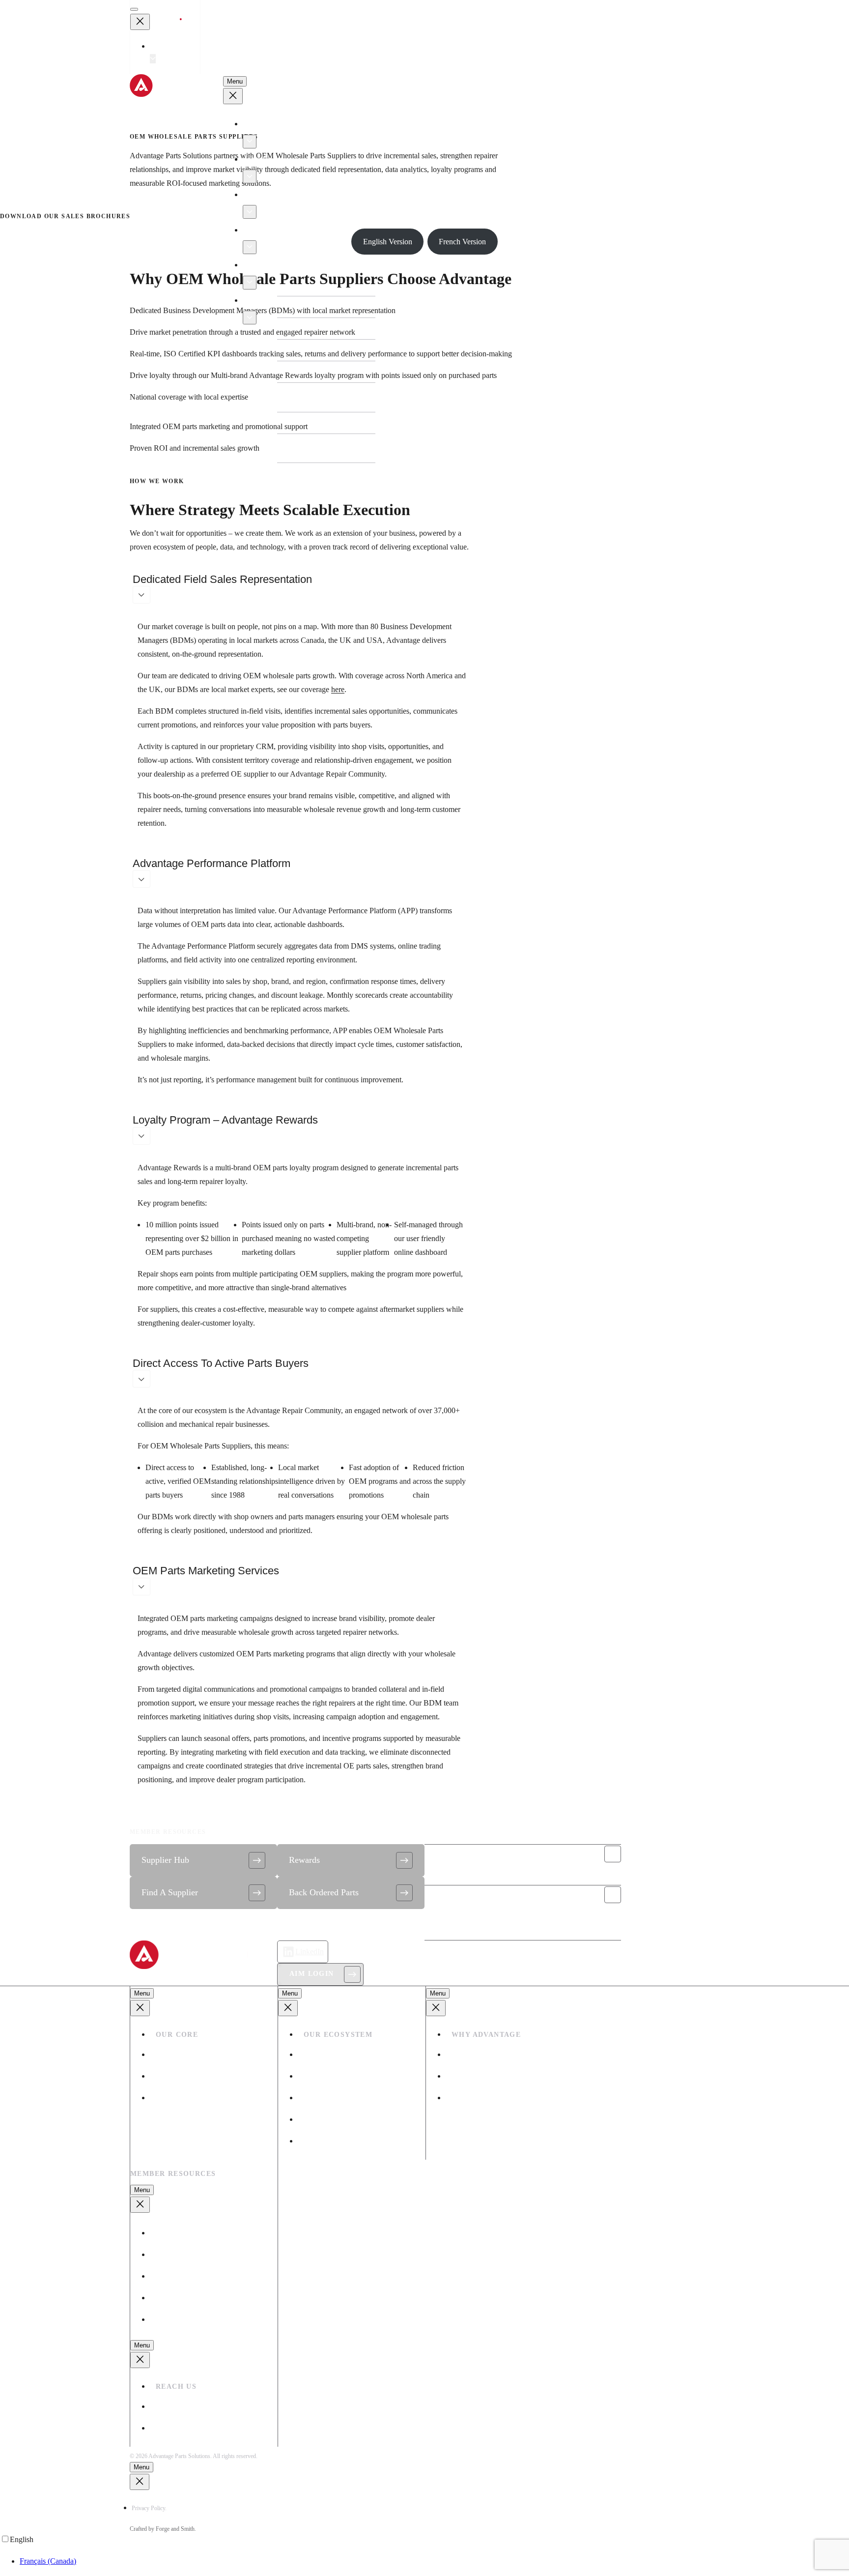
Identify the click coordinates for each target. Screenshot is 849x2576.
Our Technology (477, 2054)
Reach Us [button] (263, 300)
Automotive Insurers (335, 2098)
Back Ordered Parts (324, 1892)
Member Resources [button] (278, 265)
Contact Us (449, 1895)
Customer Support (464, 1854)
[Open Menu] (134, 9)
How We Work (179, 2076)
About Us (171, 2054)
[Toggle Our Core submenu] (250, 142)
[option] (434, 2561)
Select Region (175, 46)
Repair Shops (325, 2076)
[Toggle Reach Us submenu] (250, 318)
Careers (168, 2098)
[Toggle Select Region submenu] (153, 59)
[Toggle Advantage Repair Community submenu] (250, 247)
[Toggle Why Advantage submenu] (250, 212)
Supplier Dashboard (187, 2276)
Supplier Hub (165, 1860)
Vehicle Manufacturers (339, 2119)
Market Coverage (479, 2076)
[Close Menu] (140, 22)
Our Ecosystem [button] (272, 159)
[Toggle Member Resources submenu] (250, 283)
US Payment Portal (185, 2319)
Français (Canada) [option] (48, 2561)
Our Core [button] (263, 124)
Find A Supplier (170, 1892)
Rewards (304, 1860)
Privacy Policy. (149, 2508)
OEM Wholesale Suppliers (345, 2054)
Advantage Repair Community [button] (296, 230)
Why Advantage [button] (273, 195)
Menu (235, 81)
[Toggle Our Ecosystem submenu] (250, 176)
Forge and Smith (175, 2529)
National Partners (330, 2141)
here (338, 689)
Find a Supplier (180, 2254)
